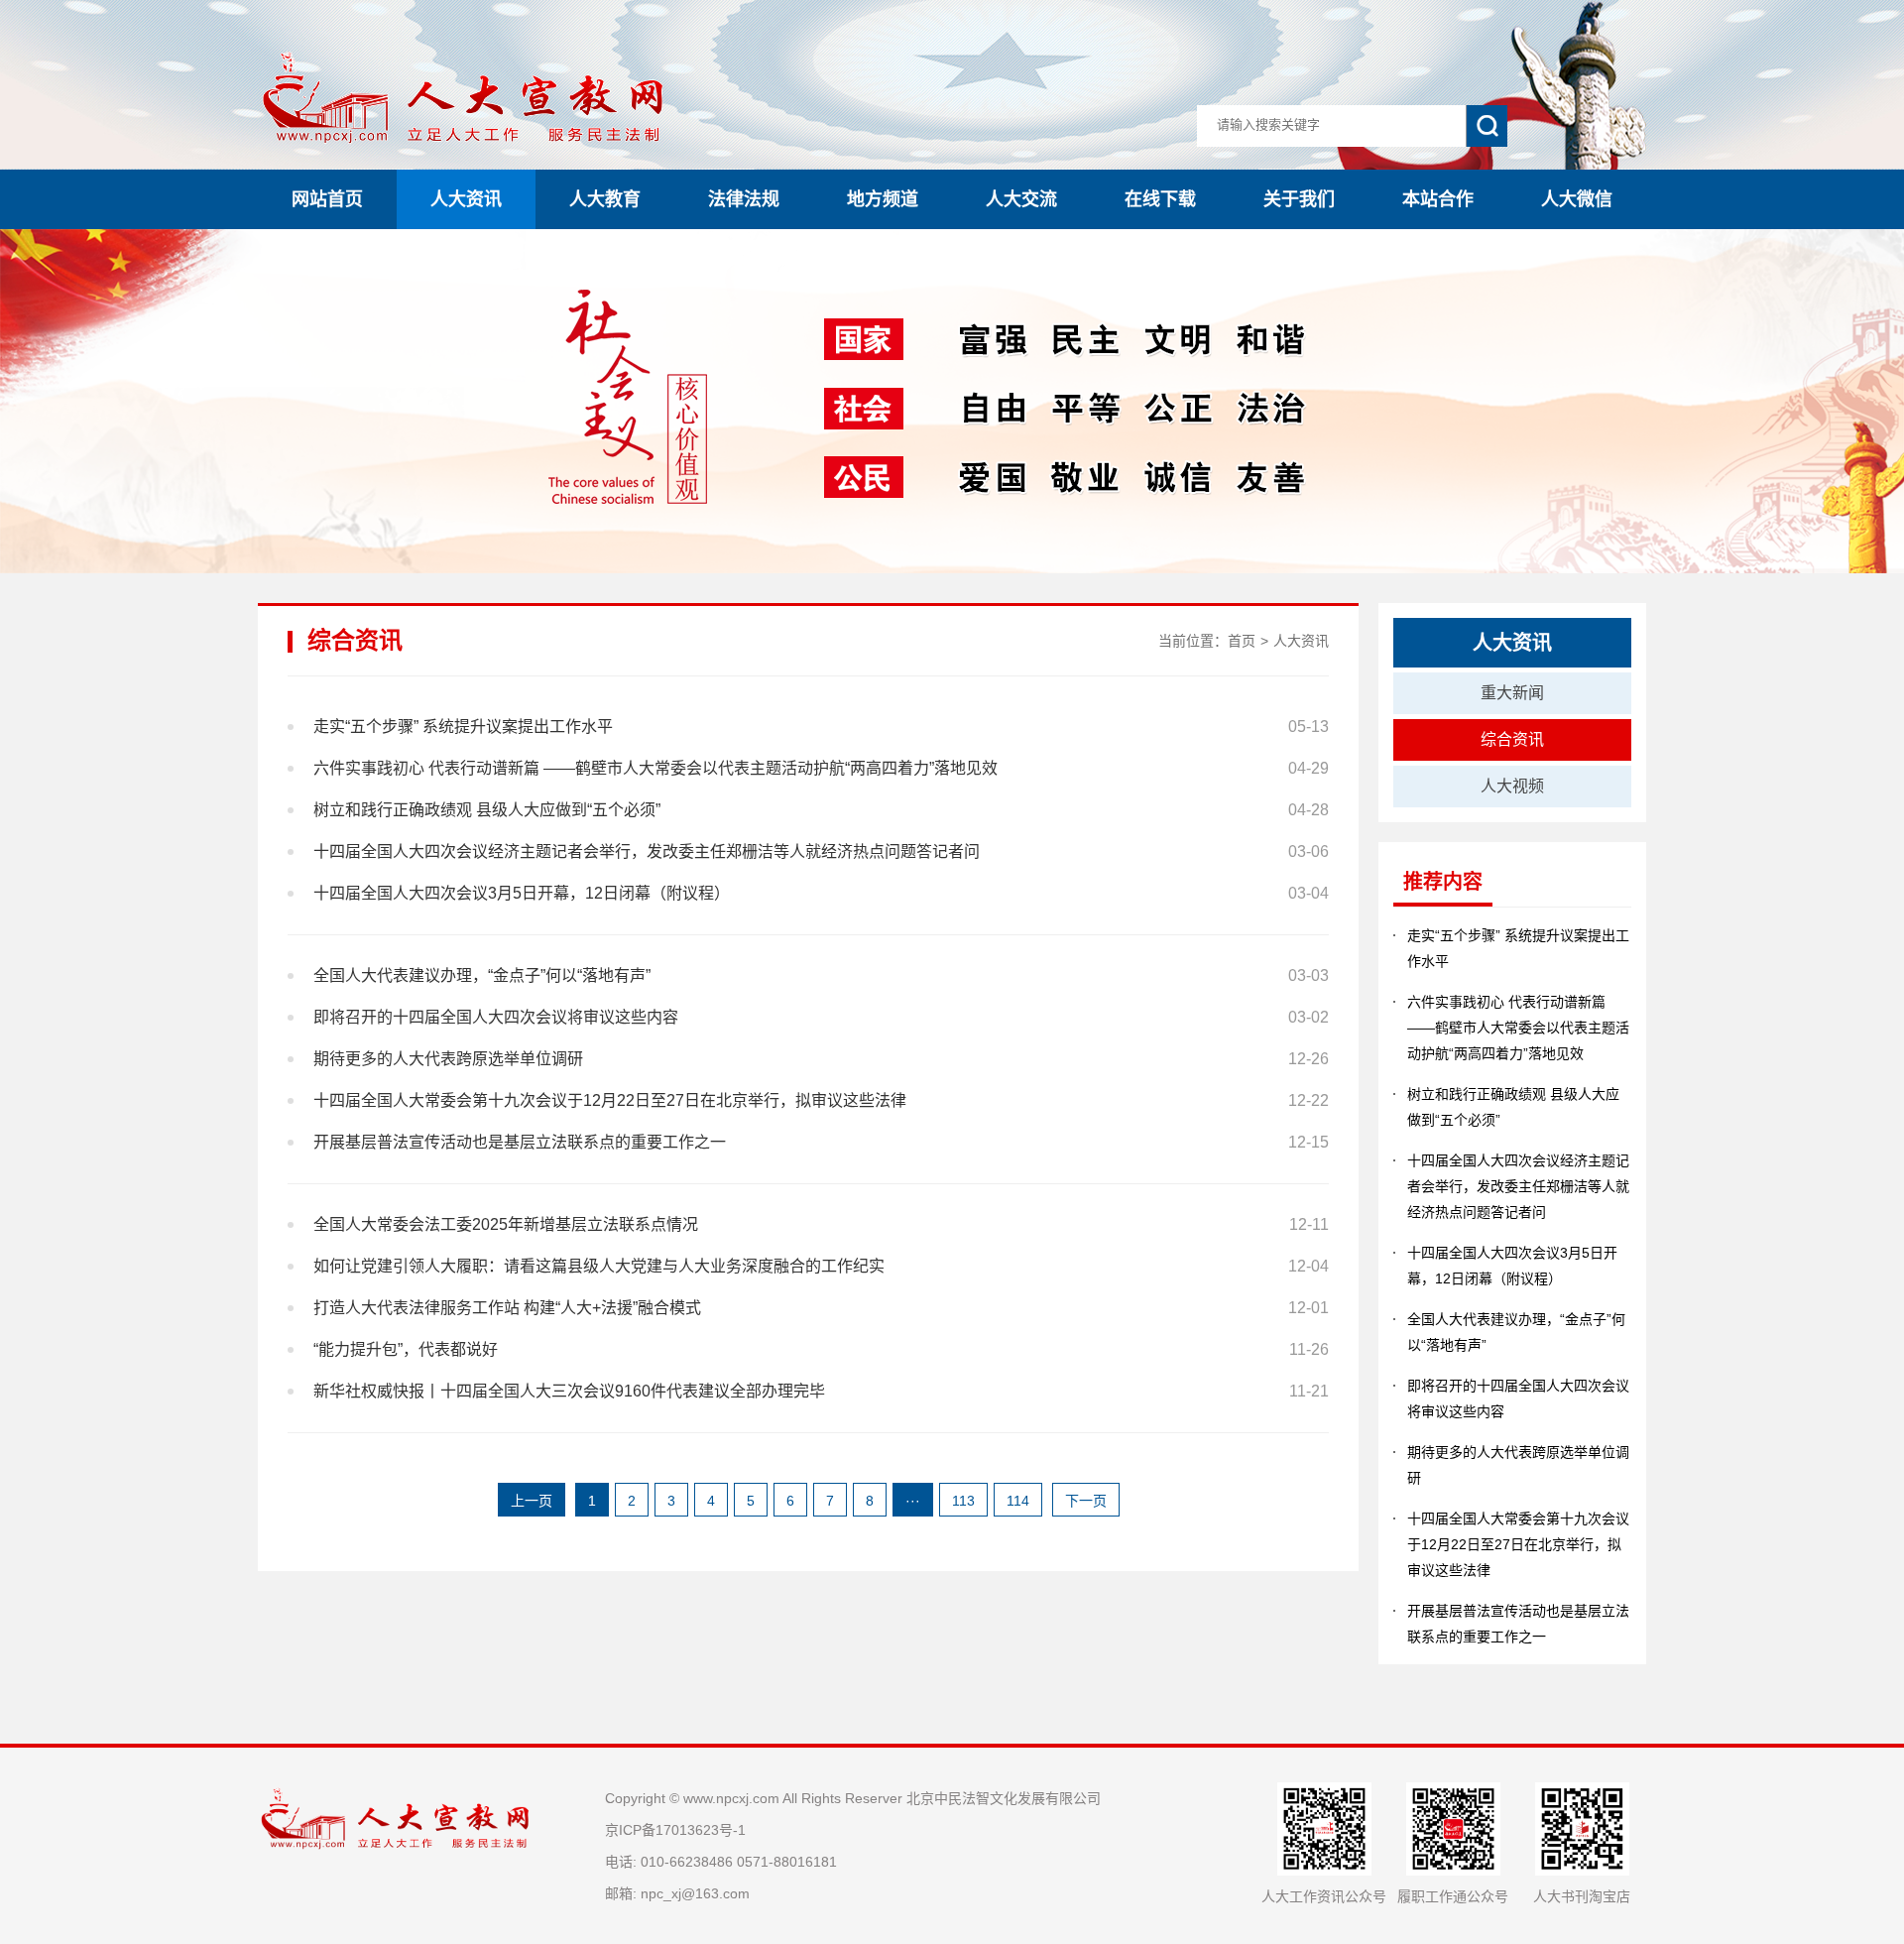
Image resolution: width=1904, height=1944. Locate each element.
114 (1018, 1501)
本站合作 (1438, 199)
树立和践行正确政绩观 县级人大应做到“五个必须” (1513, 1107)
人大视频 (1512, 786)
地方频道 (883, 199)
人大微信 (1577, 199)
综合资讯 (1512, 739)
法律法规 (744, 199)
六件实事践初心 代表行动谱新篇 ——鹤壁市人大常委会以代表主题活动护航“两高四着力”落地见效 (1518, 1028)
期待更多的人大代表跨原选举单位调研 (1518, 1465)
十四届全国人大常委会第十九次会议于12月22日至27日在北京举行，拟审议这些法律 (1518, 1544)
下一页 (1086, 1501)
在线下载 (1160, 199)
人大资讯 (466, 199)
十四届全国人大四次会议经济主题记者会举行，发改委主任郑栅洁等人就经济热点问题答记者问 (1518, 1186)
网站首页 (327, 199)
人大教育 (605, 199)
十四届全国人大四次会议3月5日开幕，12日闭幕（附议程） (1512, 1266)
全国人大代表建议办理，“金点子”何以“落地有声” (1516, 1332)
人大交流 (1021, 199)
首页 (1242, 641)
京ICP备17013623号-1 (675, 1830)
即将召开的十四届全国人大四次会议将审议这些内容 (1518, 1398)
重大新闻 (1512, 693)
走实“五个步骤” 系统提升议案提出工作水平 (1518, 948)
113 (963, 1501)
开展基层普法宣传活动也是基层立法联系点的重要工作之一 (1518, 1624)
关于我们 (1299, 199)
